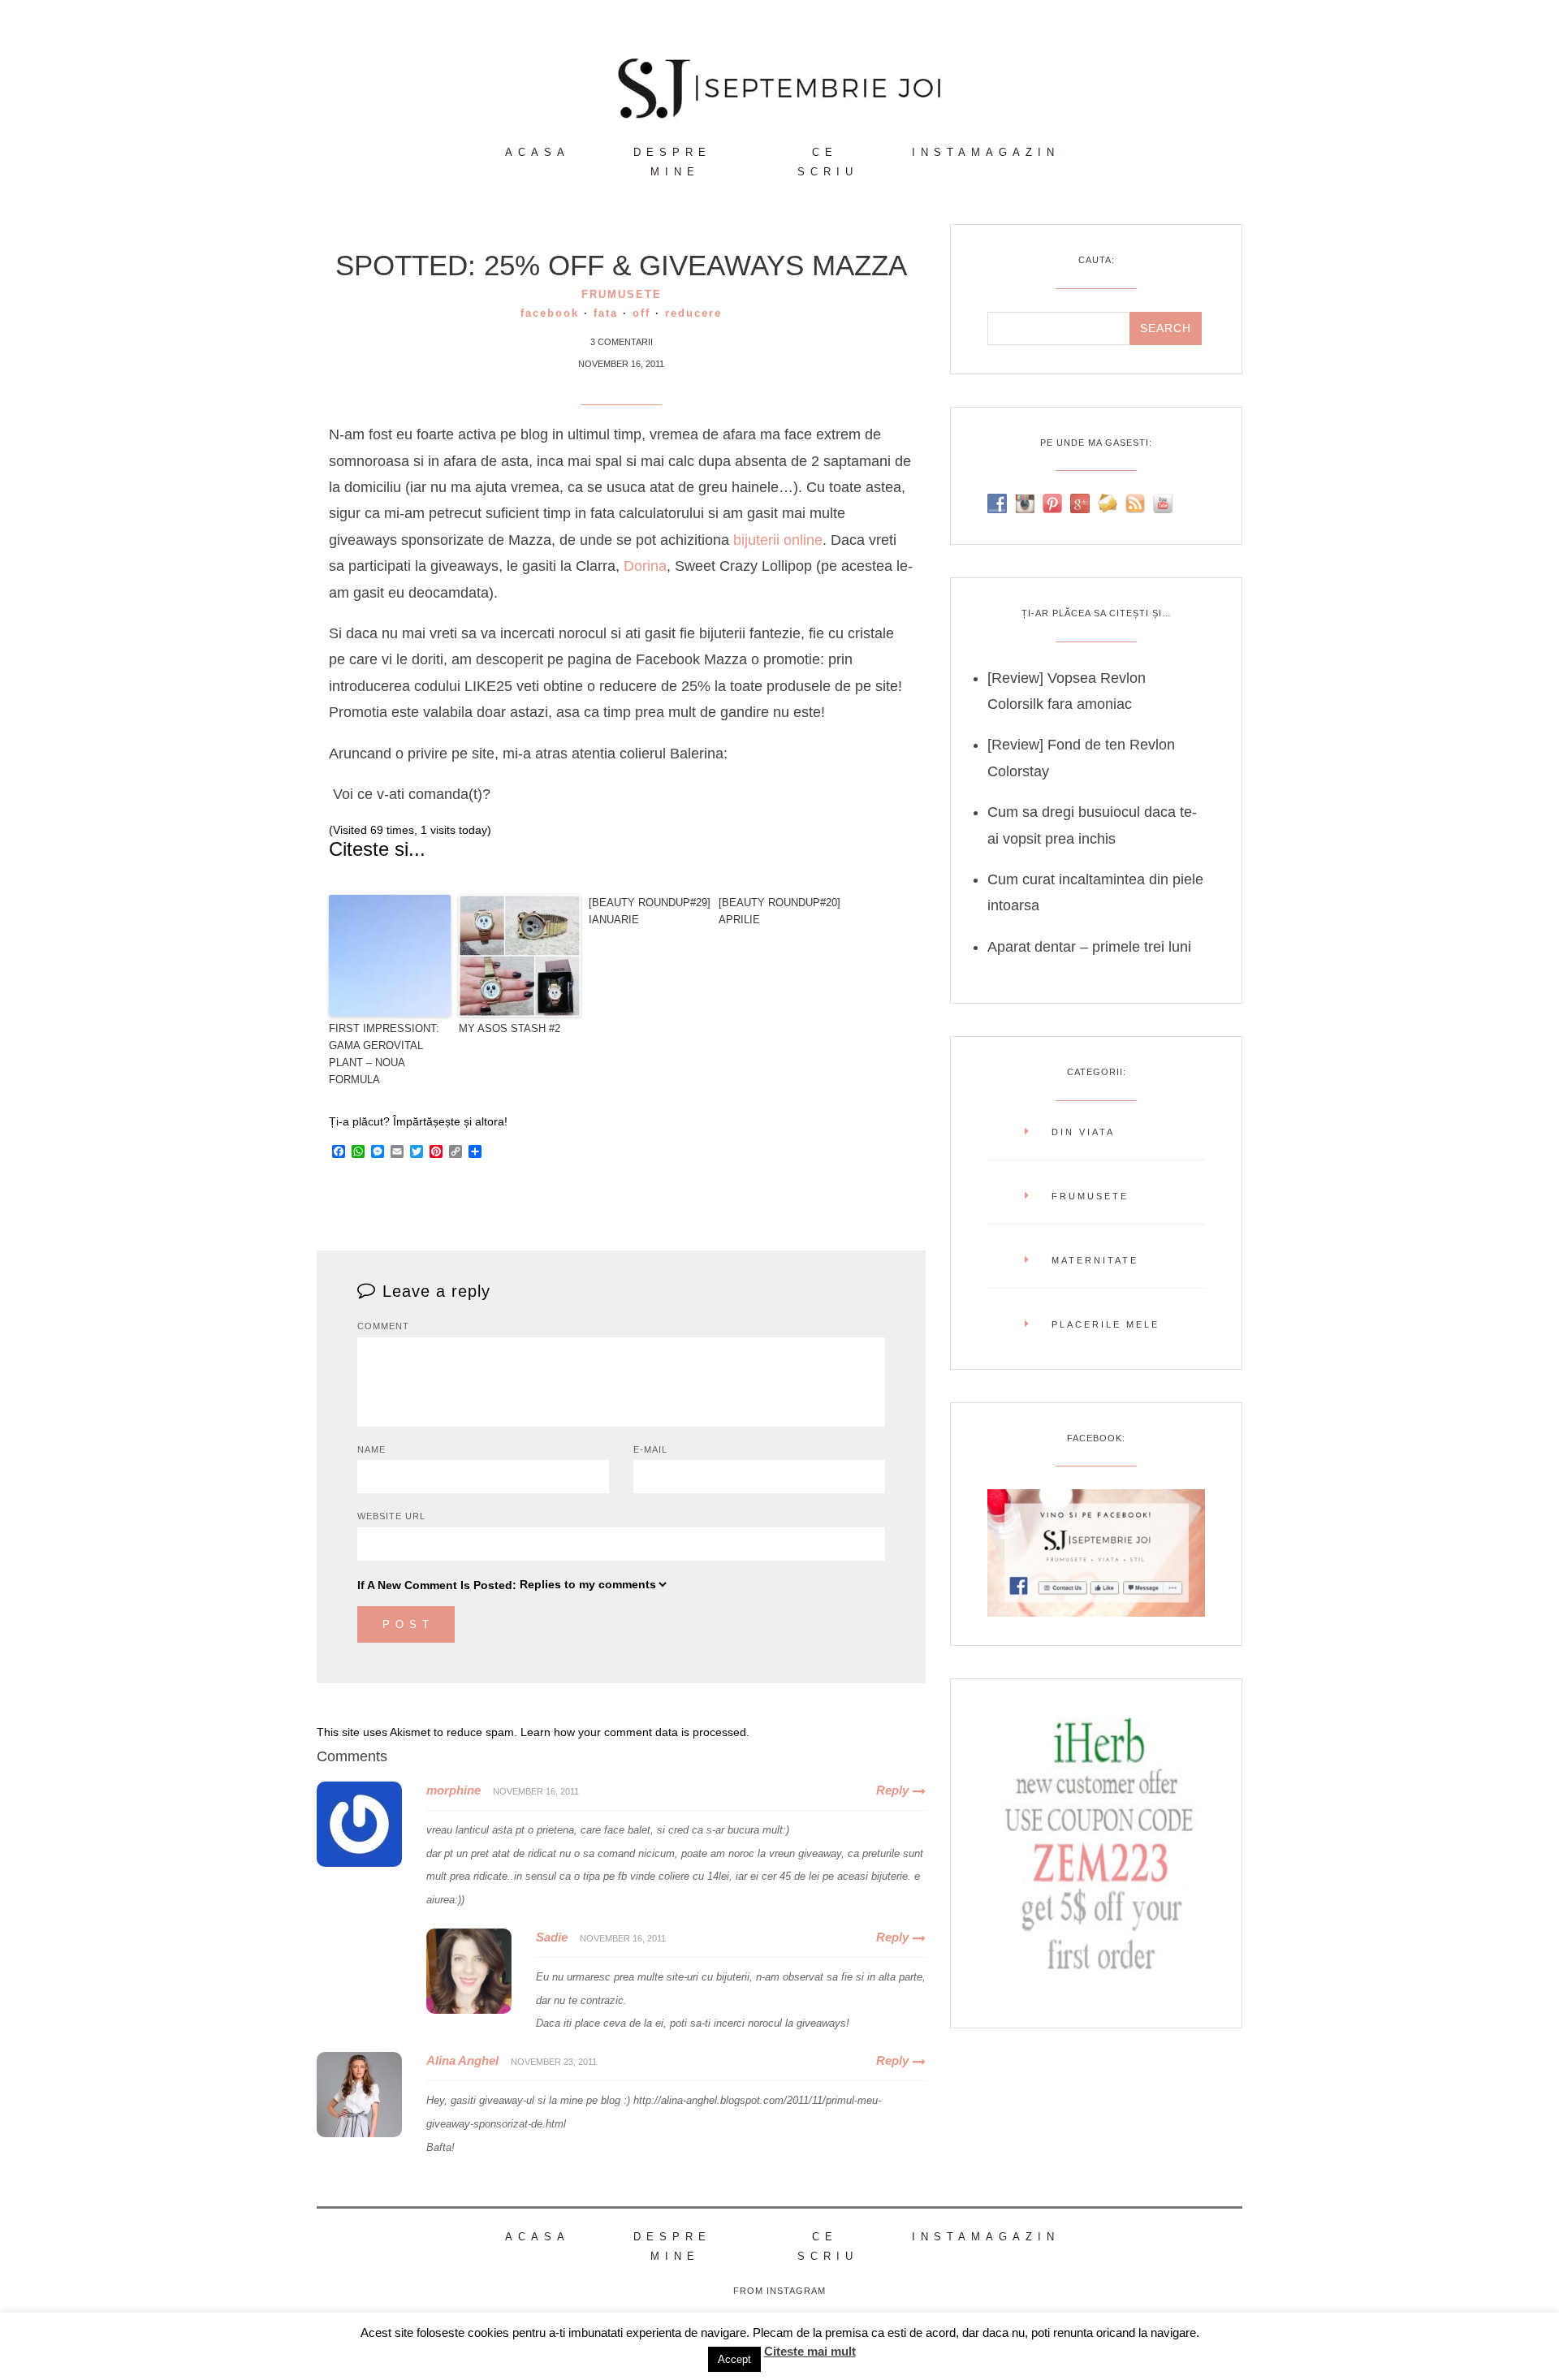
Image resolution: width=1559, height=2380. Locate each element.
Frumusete (622, 294)
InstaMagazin (986, 152)
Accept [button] (734, 2359)
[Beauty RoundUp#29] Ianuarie (650, 911)
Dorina (645, 566)
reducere (693, 313)
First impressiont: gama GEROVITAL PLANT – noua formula (384, 1054)
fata (606, 313)
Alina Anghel (462, 2060)
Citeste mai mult (810, 2351)
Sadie (552, 1937)
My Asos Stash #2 (510, 1028)
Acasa (538, 152)
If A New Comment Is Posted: (437, 1585)
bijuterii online (778, 540)
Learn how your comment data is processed (633, 1732)
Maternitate (1095, 1260)
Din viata (1083, 1132)
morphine (453, 1790)
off (641, 313)
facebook (550, 313)
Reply (892, 1790)
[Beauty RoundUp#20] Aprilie (779, 911)
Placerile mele (1106, 1324)
